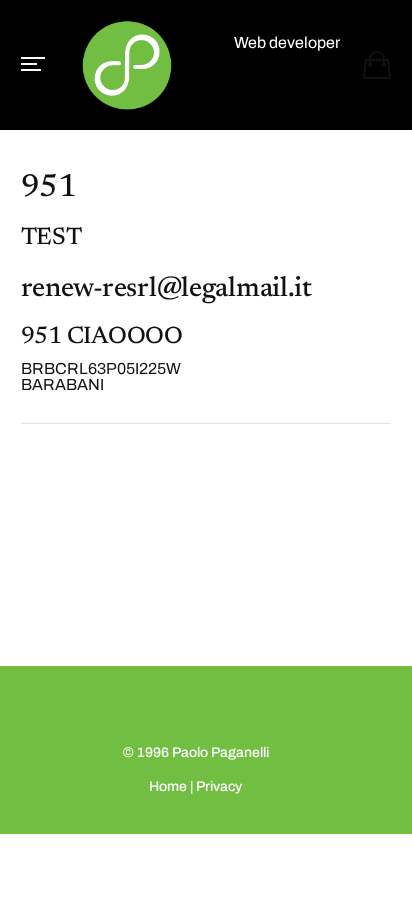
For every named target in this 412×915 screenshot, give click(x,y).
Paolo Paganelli (220, 752)
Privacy (219, 786)
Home (168, 786)
